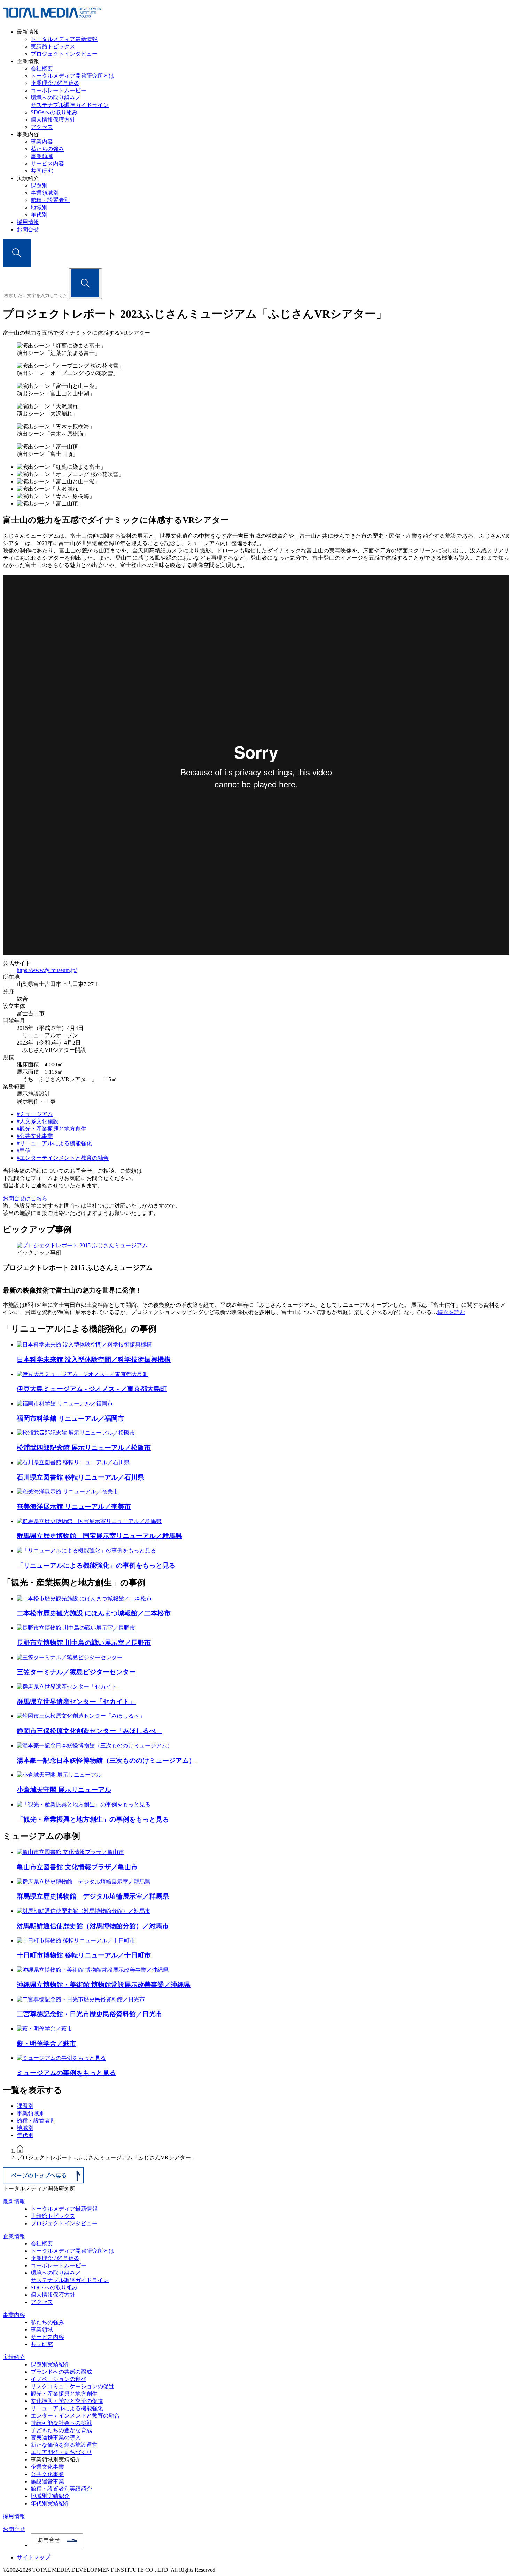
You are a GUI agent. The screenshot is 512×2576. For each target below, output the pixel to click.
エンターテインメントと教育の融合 (75, 2416)
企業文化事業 (47, 2467)
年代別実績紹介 (50, 2503)
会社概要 (42, 68)
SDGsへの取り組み (54, 112)
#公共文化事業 (35, 1136)
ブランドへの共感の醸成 (61, 2372)
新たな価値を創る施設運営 (64, 2445)
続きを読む (451, 1312)
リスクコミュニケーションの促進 (72, 2386)
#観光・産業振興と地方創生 (52, 1129)
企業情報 (14, 2236)
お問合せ (28, 229)
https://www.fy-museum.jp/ (47, 970)
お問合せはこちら (25, 1198)
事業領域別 (45, 193)
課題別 (39, 185)
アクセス (42, 127)
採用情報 (28, 222)
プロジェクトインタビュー (64, 54)
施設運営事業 (47, 2481)
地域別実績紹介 (50, 2496)
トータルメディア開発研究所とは (72, 76)
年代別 (39, 215)
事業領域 (42, 156)
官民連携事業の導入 (56, 2438)
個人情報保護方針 (53, 120)
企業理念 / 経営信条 (55, 83)
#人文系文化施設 (38, 1121)
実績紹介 (14, 2357)
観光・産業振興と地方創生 (64, 2394)
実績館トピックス (53, 46)
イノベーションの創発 (59, 2379)
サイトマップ (33, 2557)
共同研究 (42, 171)
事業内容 (42, 142)
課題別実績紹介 (50, 2364)
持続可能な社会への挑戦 (61, 2423)
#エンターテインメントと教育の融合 (63, 1158)
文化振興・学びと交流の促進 (67, 2401)
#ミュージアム (35, 1114)
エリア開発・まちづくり (61, 2452)
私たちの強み (47, 149)
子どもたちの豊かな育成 (61, 2430)
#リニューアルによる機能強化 (54, 1143)
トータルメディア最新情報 (64, 39)
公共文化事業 (47, 2474)
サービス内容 (47, 164)
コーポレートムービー (59, 90)
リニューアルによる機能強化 (67, 2408)
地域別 (39, 207)
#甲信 (24, 1151)
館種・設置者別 (50, 200)
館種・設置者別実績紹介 (61, 2489)
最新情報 (14, 2201)
